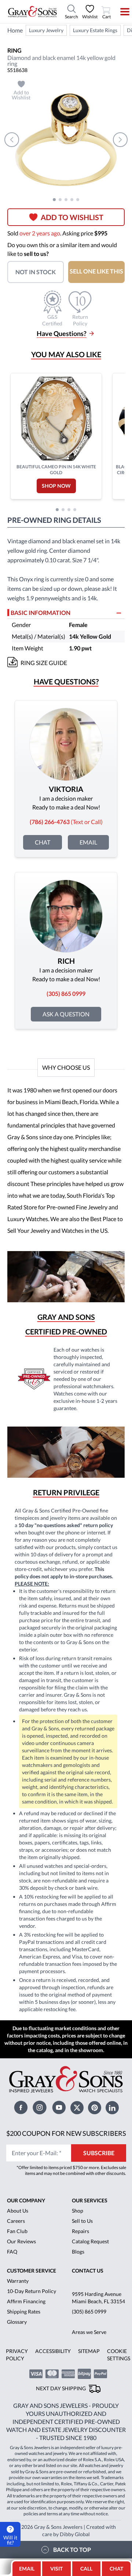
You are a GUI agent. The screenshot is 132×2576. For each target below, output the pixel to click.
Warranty (18, 2281)
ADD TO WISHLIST (72, 217)
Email (88, 842)
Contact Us (88, 2271)
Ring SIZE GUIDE (44, 663)
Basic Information (41, 613)
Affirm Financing (26, 2301)
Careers (16, 2221)
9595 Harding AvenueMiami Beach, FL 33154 (98, 2298)
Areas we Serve (89, 2332)
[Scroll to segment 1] (54, 200)
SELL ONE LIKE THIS (96, 271)
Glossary (17, 2322)
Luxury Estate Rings (95, 30)
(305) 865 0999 (89, 2311)
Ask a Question (66, 1014)
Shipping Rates (24, 2311)
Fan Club (17, 2231)
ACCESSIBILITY (53, 2351)
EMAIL (27, 2569)
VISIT (56, 2569)
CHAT (117, 2566)
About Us (18, 2211)
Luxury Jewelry (46, 30)
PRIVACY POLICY (17, 2355)
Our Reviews (21, 2241)
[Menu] (120, 12)
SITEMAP (89, 2351)
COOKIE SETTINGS (119, 2355)
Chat (43, 842)
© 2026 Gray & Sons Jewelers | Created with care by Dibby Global (66, 2530)
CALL (86, 2569)
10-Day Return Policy (32, 2291)
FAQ (12, 2252)
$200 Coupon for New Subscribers (66, 2133)
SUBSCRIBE (99, 2153)
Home (15, 30)
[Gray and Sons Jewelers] (32, 12)
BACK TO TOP (72, 2549)
